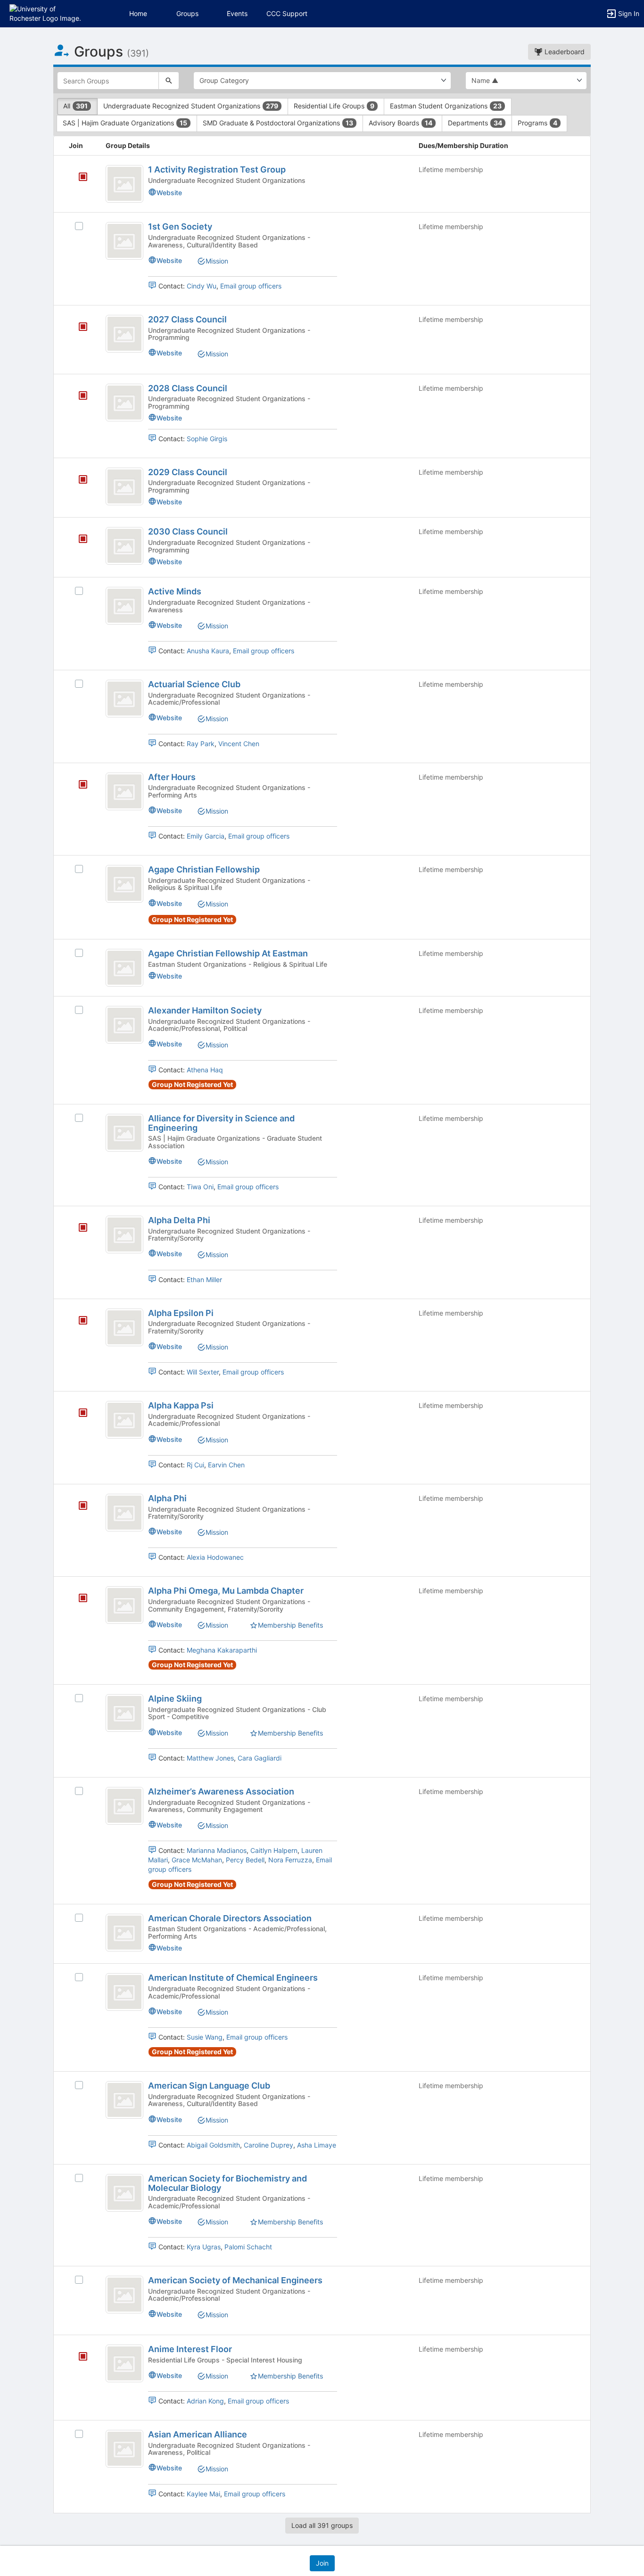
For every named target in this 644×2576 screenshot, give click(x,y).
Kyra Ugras (204, 2247)
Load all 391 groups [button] (322, 2525)
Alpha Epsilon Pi (181, 1313)
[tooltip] (83, 177)
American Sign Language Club (209, 2086)
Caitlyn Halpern (274, 1850)
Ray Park (201, 744)
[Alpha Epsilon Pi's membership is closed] (78, 1321)
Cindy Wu (202, 286)
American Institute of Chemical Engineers (233, 1978)
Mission (217, 261)
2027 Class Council (187, 319)
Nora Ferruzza (290, 1860)
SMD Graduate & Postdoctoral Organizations (278, 123)
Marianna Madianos (217, 1850)
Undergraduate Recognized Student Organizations (191, 106)
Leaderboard (564, 52)
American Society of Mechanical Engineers (235, 2280)
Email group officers (251, 286)
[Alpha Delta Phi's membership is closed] (78, 1228)
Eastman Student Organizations (446, 106)
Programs (537, 123)
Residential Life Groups (334, 106)
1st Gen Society (180, 226)
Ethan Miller (204, 1280)
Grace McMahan (197, 1860)
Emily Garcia (206, 836)
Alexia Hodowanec (215, 1557)
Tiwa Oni (200, 1187)
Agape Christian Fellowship (204, 869)
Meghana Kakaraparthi (222, 1650)
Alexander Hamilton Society (205, 1010)
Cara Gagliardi (260, 1758)
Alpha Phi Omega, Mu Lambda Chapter (226, 1591)
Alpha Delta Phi (179, 1220)
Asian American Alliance (198, 2434)
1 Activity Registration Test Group (217, 169)
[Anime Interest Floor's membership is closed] (78, 2357)
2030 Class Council (188, 531)
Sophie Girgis (207, 439)
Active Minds (175, 591)
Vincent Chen (239, 744)
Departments (475, 123)
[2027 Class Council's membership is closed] (78, 328)
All (75, 106)
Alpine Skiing (175, 1699)
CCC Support (287, 13)
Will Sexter (203, 1372)
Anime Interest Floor (190, 2349)
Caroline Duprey (268, 2145)
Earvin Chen (226, 1465)
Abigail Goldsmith (213, 2145)
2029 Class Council (188, 472)
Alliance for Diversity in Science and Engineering (221, 1123)
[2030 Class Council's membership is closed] (78, 540)
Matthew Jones (210, 1758)
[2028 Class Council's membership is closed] (78, 396)
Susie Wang (205, 2037)
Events (237, 13)
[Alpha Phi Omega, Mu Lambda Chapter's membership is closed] (78, 1599)
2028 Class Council (188, 388)
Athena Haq (205, 1070)
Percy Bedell (245, 1860)
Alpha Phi (167, 1498)
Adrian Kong (205, 2401)
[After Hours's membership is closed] (78, 785)
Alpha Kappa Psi (181, 1405)
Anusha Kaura (208, 651)
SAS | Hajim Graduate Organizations (125, 123)
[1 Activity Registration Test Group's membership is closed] (78, 178)
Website (169, 193)
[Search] (169, 81)
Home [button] (138, 13)
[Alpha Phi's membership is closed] (78, 1506)
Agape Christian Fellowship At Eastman (228, 953)
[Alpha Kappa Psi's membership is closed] (78, 1414)
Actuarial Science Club (194, 684)
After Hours (172, 777)
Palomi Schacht (248, 2247)
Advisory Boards (400, 123)
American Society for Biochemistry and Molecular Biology (227, 2183)
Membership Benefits (290, 1625)
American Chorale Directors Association (230, 1918)
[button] (48, 13)
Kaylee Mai (203, 2494)
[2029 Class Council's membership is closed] (78, 480)
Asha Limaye (317, 2145)
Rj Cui (195, 1465)
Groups (187, 13)
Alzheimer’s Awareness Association (221, 1791)
